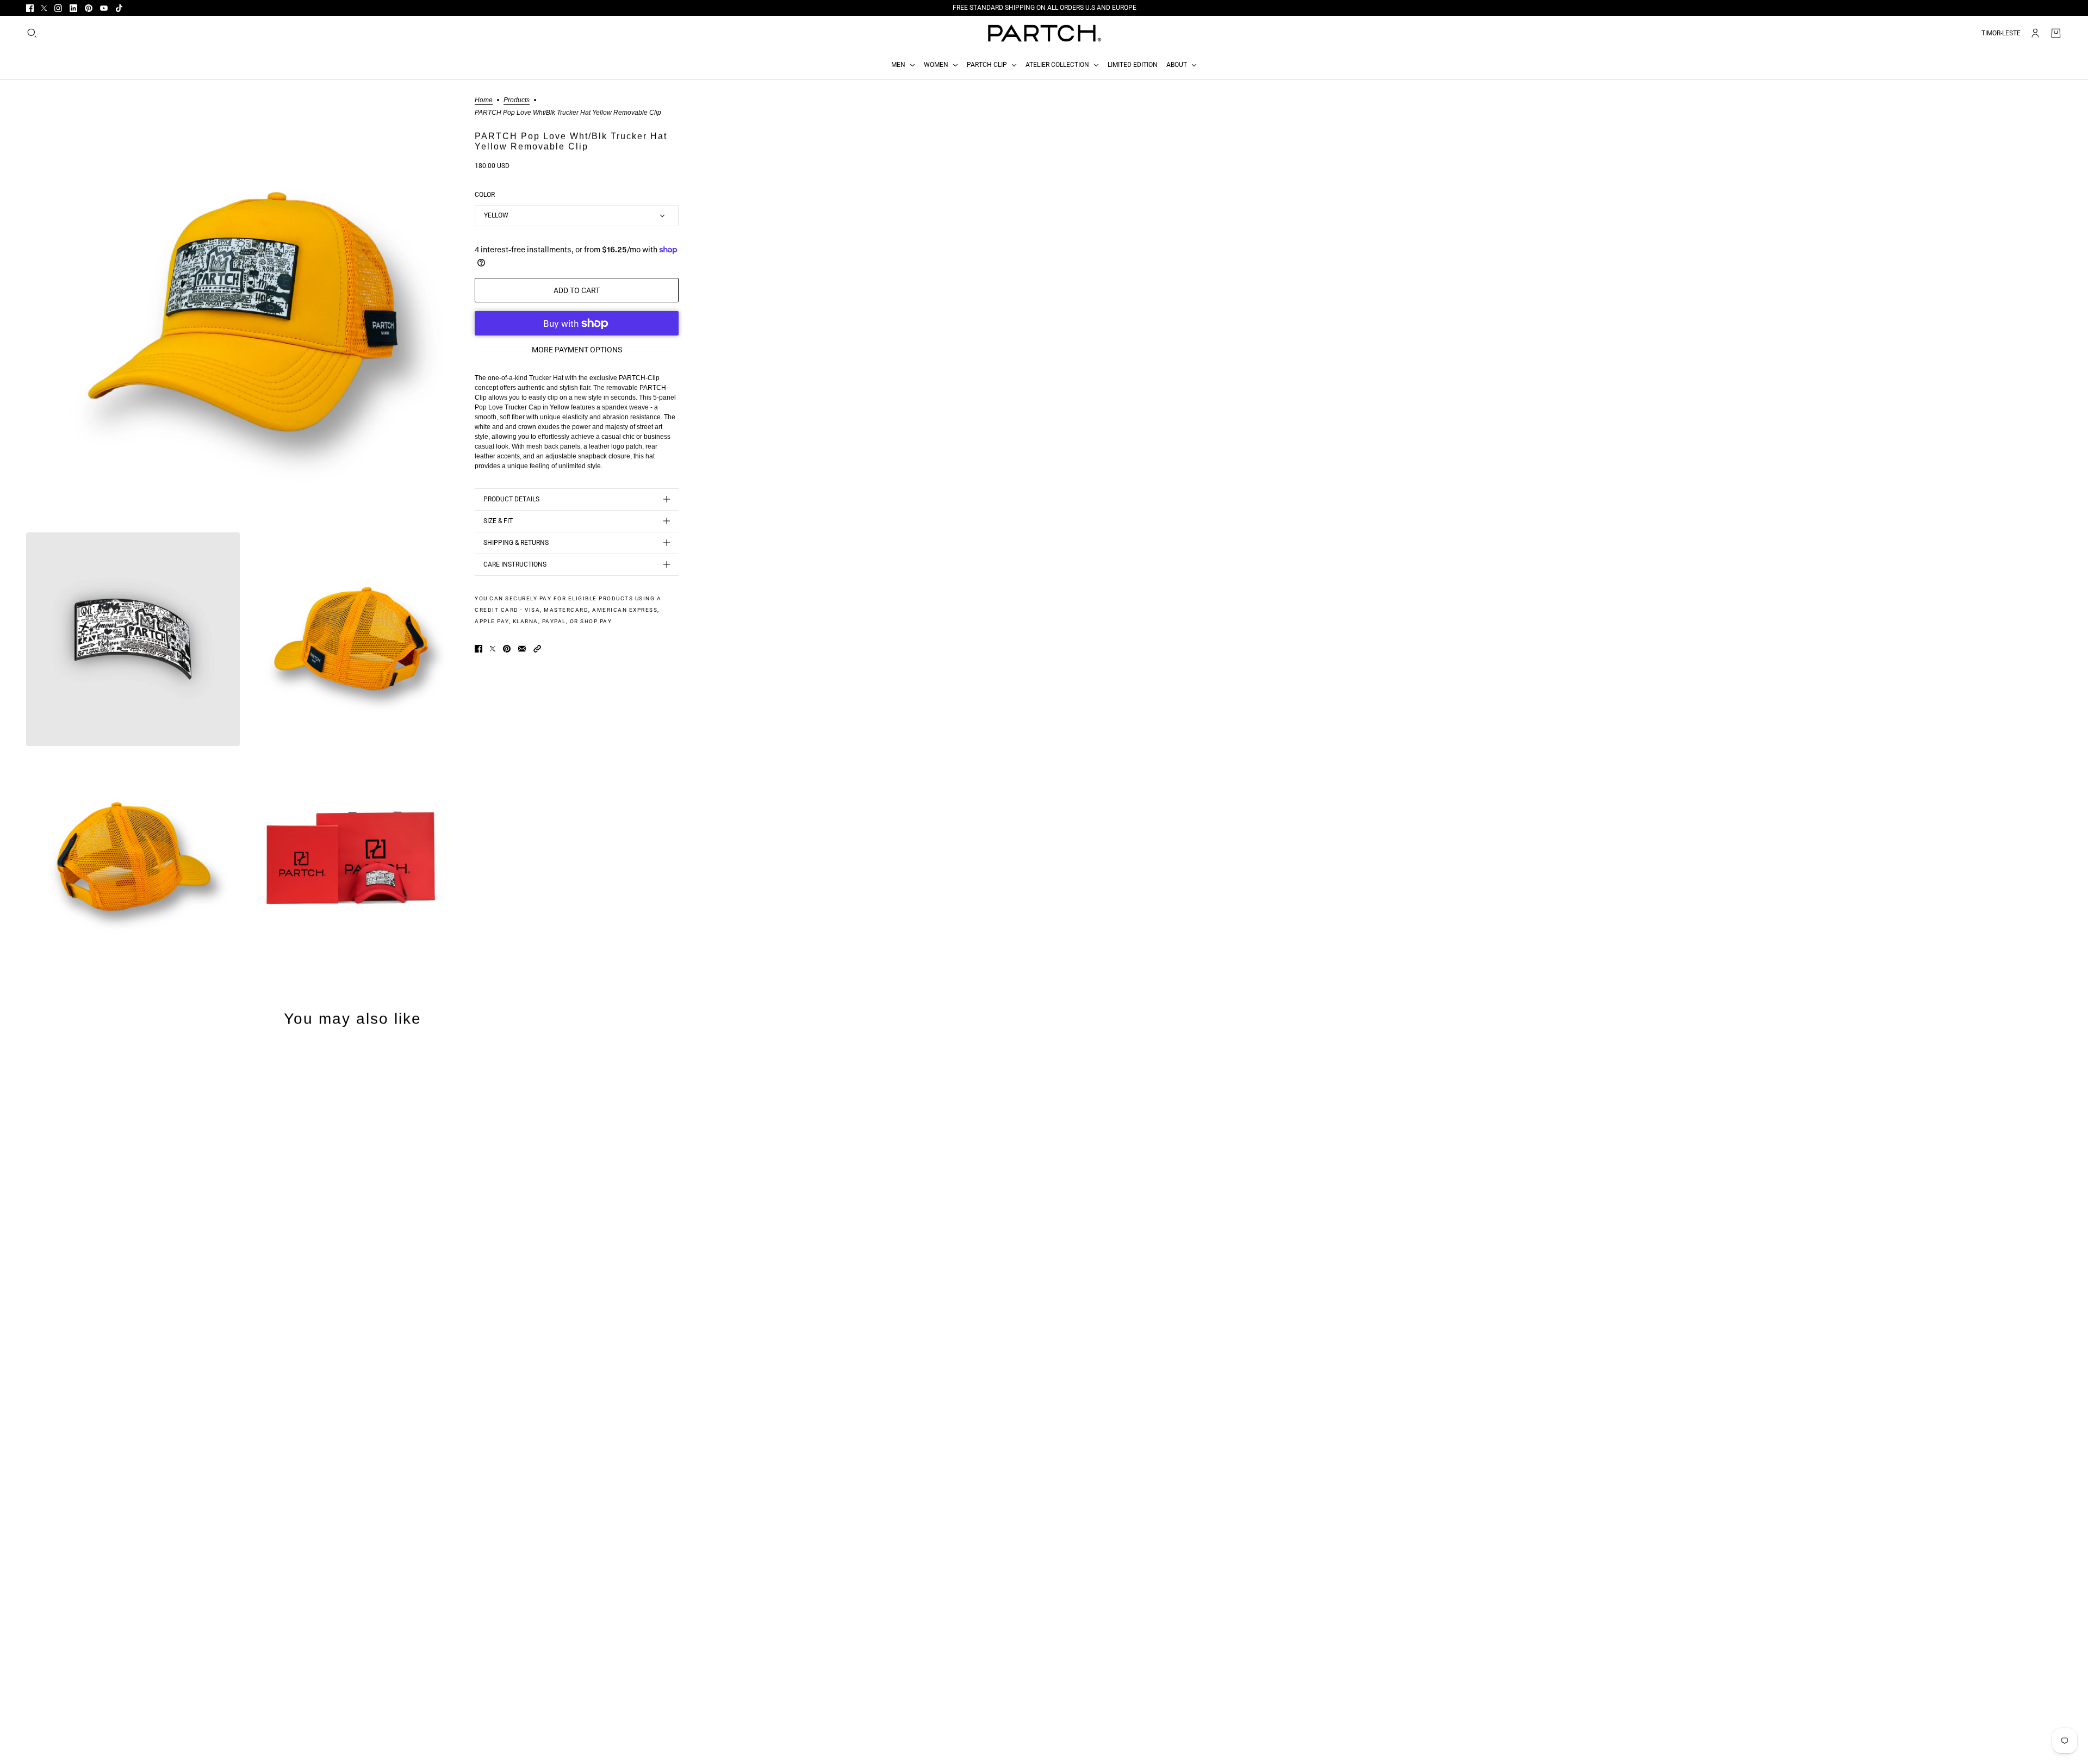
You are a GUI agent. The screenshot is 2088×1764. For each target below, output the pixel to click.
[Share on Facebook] (478, 649)
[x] (44, 8)
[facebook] (30, 8)
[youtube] (104, 8)
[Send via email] (522, 649)
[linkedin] (73, 8)
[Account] (2035, 33)
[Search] (32, 33)
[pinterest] (89, 8)
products (517, 100)
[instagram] (58, 8)
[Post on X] (493, 649)
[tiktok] (119, 8)
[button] (537, 649)
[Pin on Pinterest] (507, 649)
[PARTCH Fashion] (1044, 33)
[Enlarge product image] (242, 312)
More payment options (577, 350)
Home (484, 100)
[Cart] (2056, 33)
